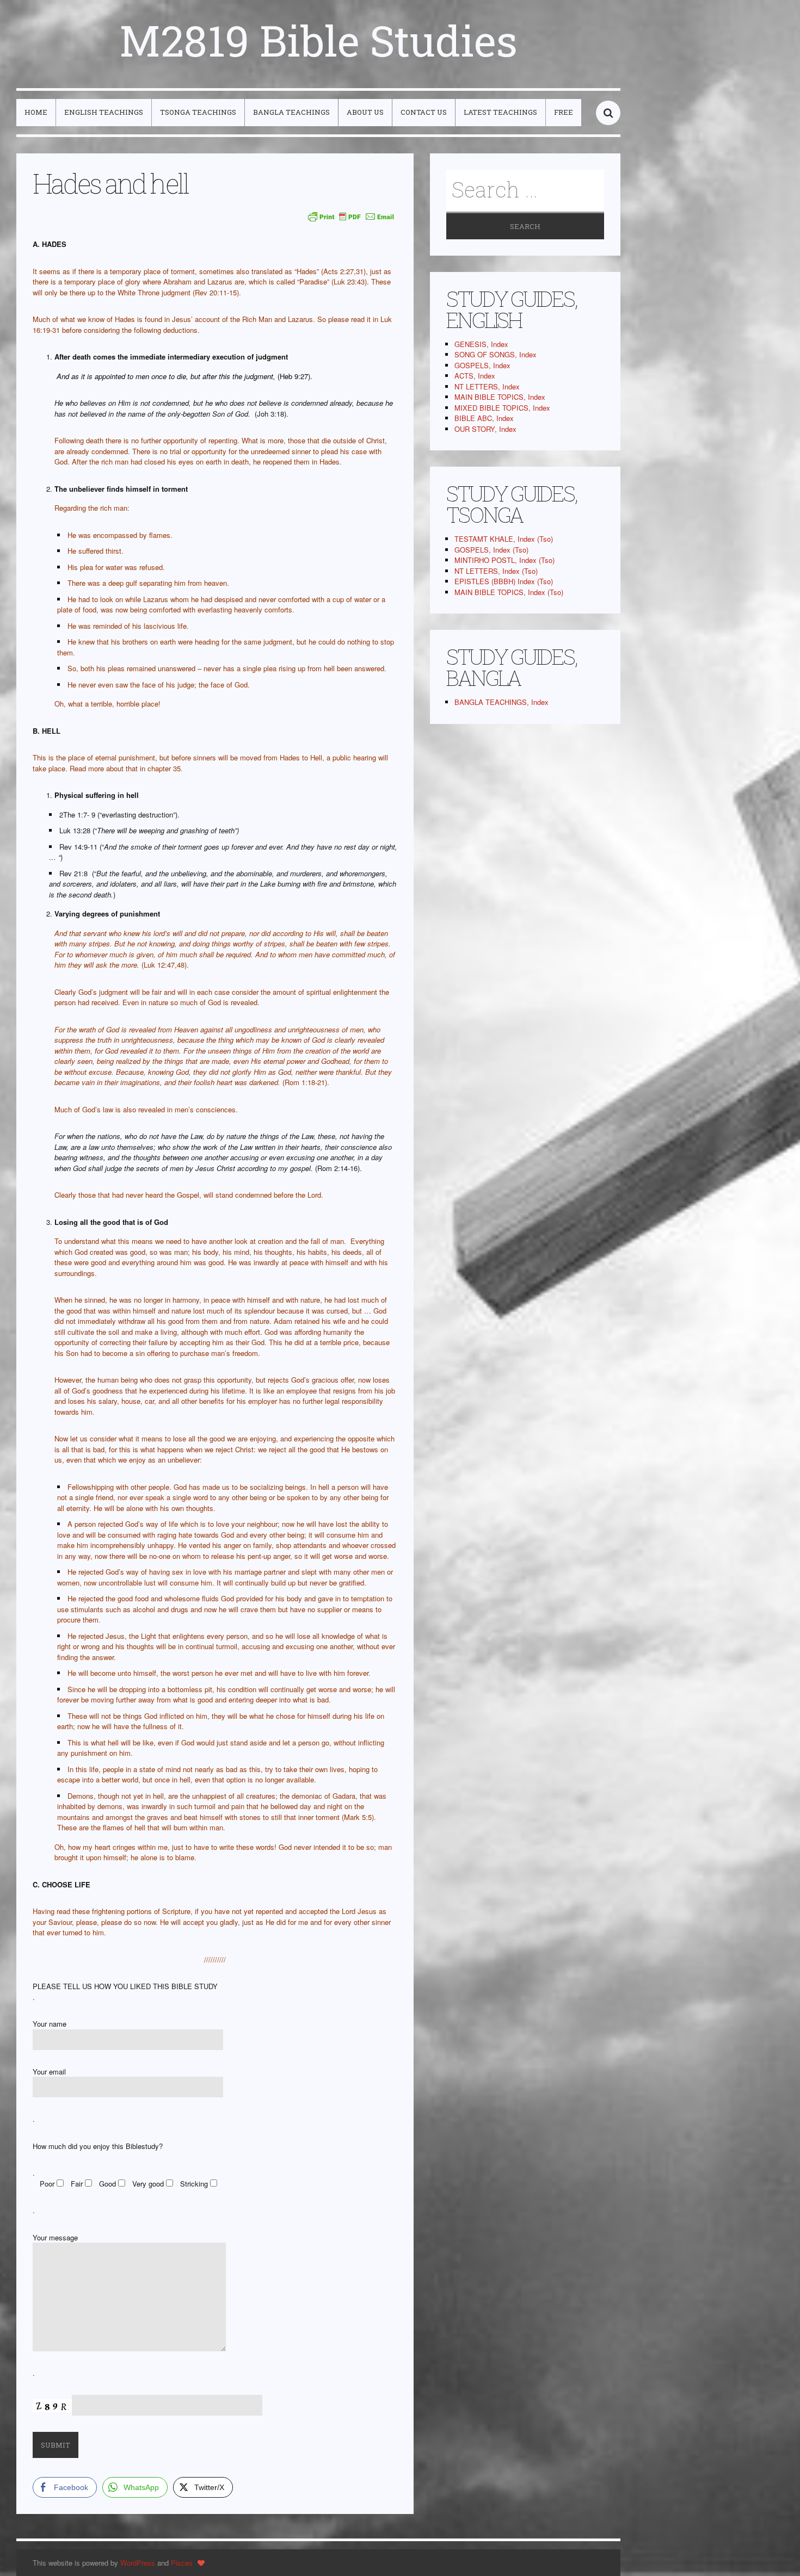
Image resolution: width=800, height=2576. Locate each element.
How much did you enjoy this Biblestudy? (98, 2146)
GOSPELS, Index (482, 365)
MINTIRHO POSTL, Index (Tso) (504, 560)
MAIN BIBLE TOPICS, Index (500, 397)
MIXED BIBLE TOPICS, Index (502, 408)
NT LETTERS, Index (487, 386)
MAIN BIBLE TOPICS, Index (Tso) (509, 592)
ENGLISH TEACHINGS (104, 112)
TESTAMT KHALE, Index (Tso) (504, 539)
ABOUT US (365, 112)
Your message (55, 2237)
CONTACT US (424, 112)
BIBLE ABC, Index (484, 418)
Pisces (182, 2563)
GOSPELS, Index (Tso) (491, 550)
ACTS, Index (475, 376)
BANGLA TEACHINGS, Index (501, 702)
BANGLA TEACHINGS (291, 112)
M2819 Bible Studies (318, 40)
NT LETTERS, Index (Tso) (496, 571)
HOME (36, 112)
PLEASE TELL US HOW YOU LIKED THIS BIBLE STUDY (125, 1986)
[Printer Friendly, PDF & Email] (351, 216)
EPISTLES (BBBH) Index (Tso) (504, 581)
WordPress (138, 2563)
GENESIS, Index (481, 344)
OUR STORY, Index (485, 429)
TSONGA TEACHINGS (198, 112)
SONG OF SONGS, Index (496, 354)
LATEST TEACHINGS (500, 112)
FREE (564, 112)
